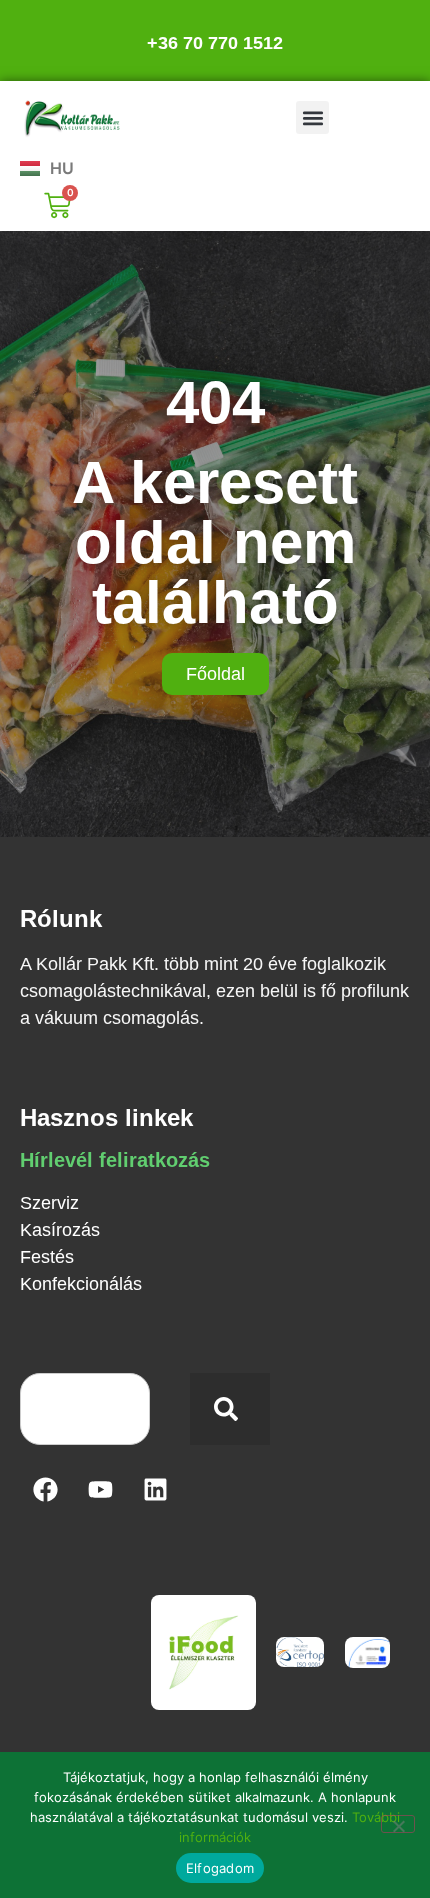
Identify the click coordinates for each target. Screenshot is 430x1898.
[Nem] (398, 1824)
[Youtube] (100, 1490)
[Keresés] (230, 1409)
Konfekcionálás (81, 1284)
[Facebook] (45, 1490)
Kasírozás (60, 1230)
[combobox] (85, 1409)
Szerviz (49, 1203)
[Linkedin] (155, 1490)
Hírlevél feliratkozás (115, 1160)
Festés (47, 1257)
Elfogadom (220, 1868)
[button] (312, 117)
